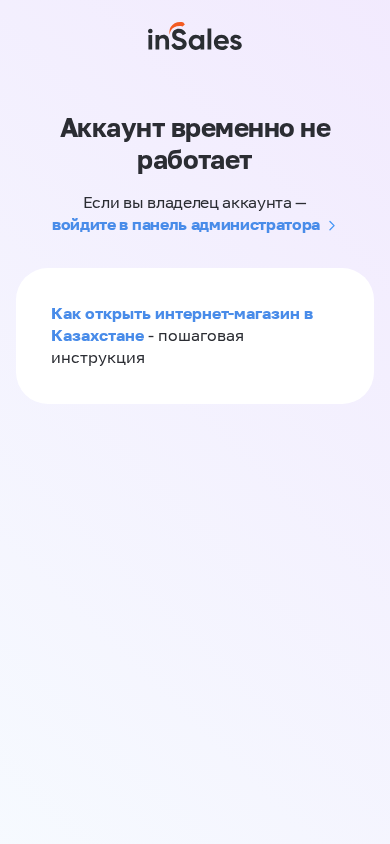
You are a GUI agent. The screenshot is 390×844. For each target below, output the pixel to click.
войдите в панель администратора (186, 224)
